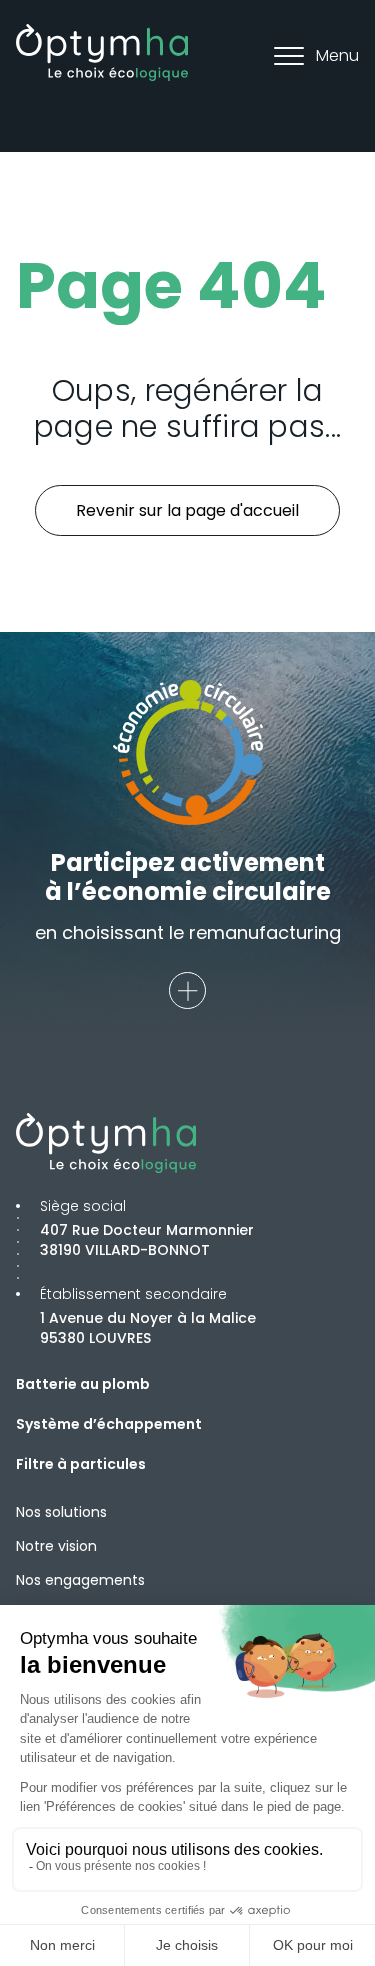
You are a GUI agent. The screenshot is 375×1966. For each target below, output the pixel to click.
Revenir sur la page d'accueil (187, 510)
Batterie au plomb (83, 1384)
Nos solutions (61, 1512)
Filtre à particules (81, 1464)
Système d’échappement (109, 1424)
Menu (337, 55)
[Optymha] (102, 52)
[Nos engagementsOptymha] (187, 990)
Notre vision (56, 1546)
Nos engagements (80, 1580)
